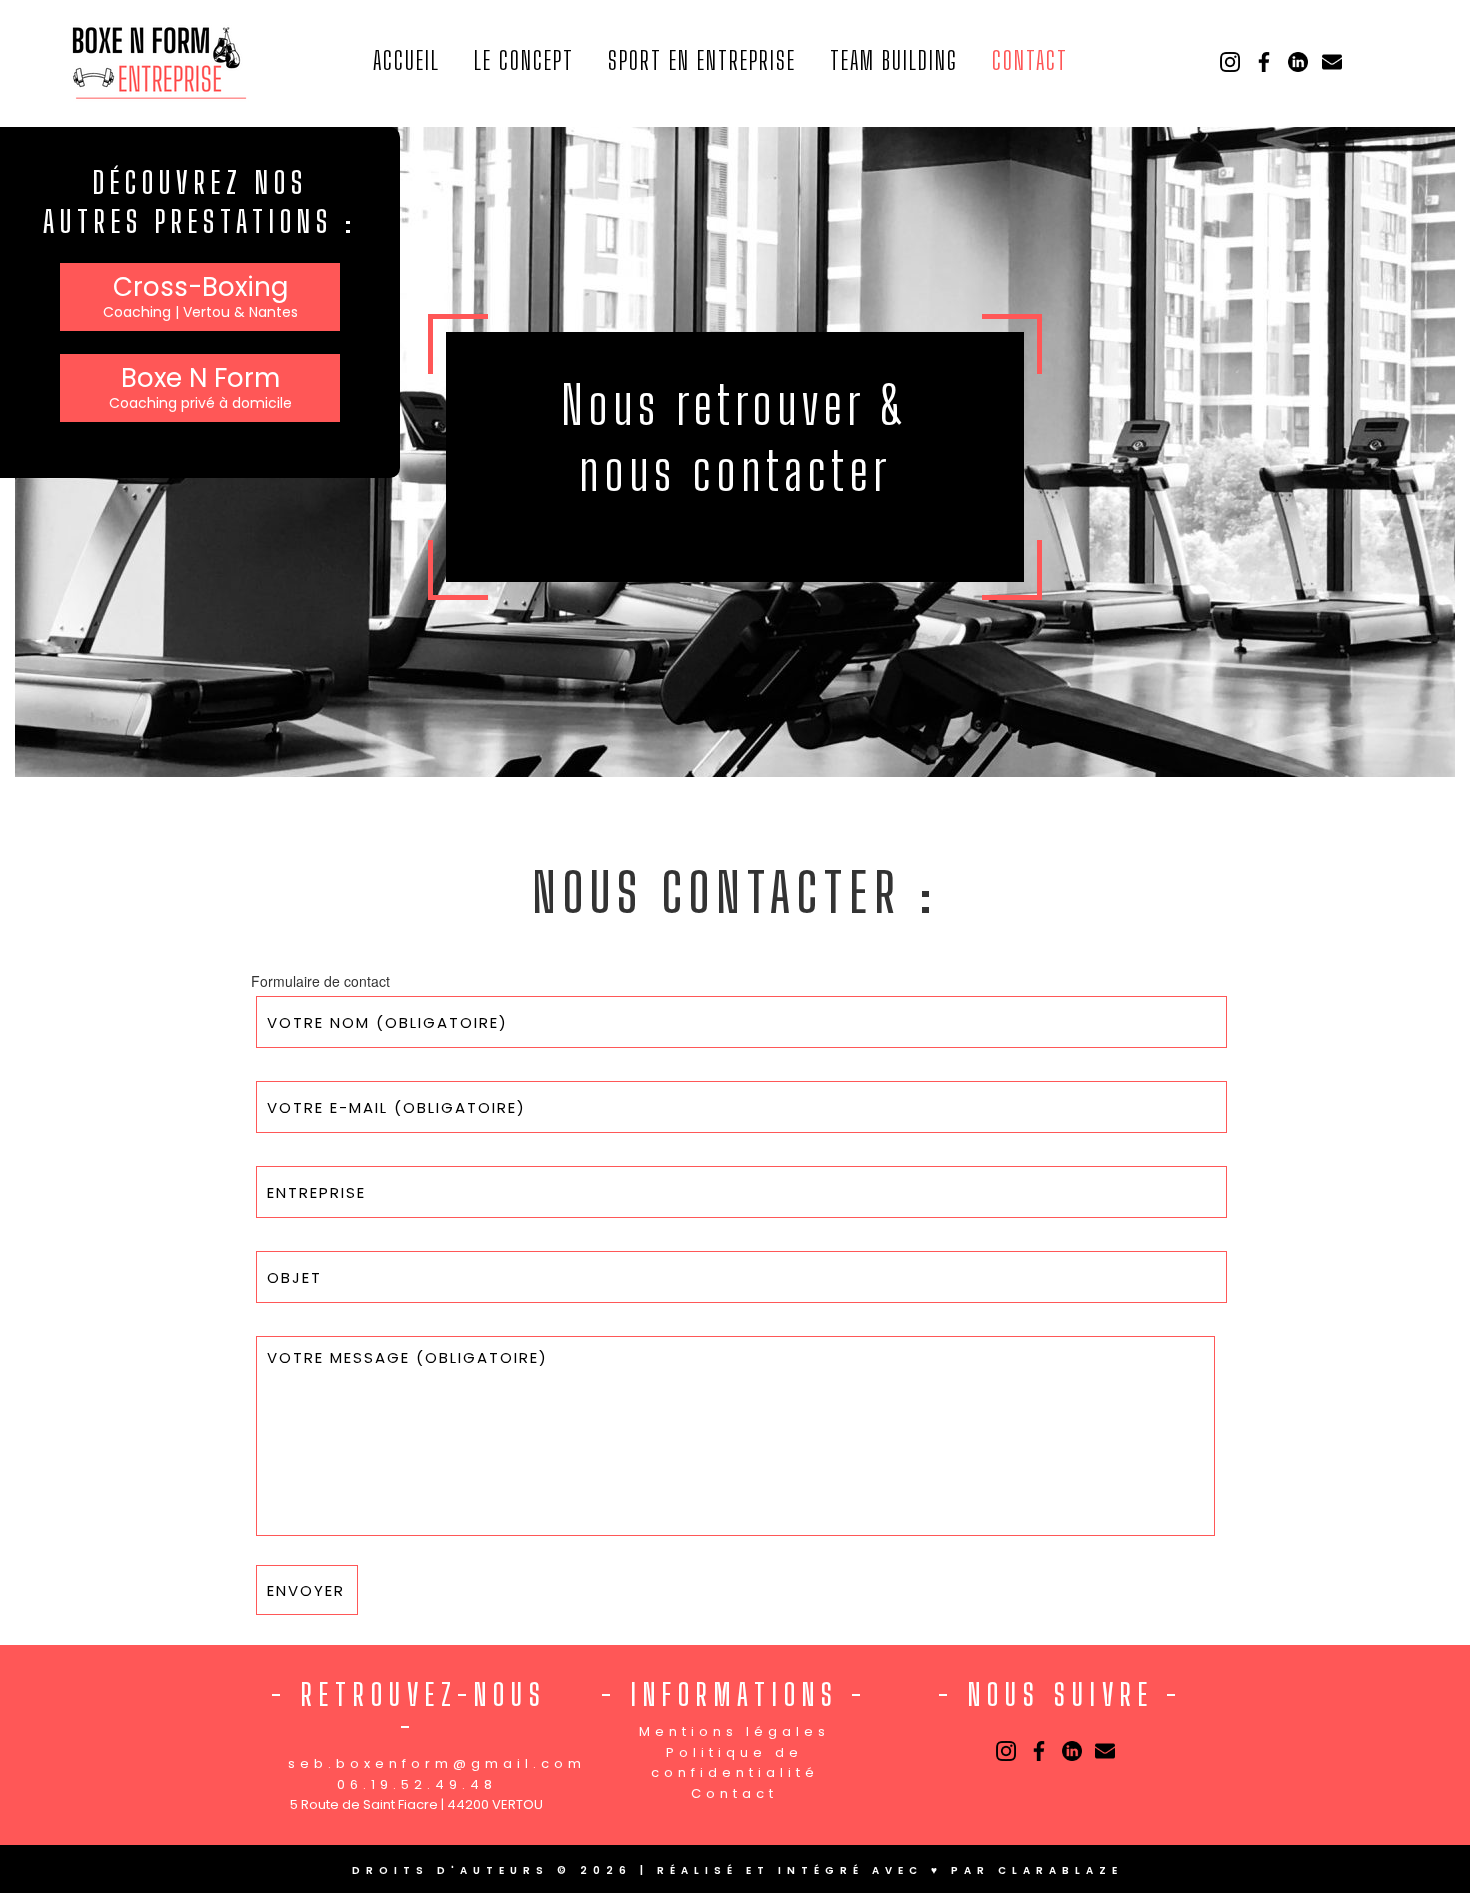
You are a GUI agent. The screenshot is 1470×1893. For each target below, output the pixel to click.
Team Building (894, 60)
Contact (1030, 60)
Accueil (406, 60)
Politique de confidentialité (735, 1763)
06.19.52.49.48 (417, 1784)
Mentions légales (734, 1731)
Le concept (524, 60)
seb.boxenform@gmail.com (437, 1763)
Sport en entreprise (702, 60)
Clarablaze (1060, 1870)
